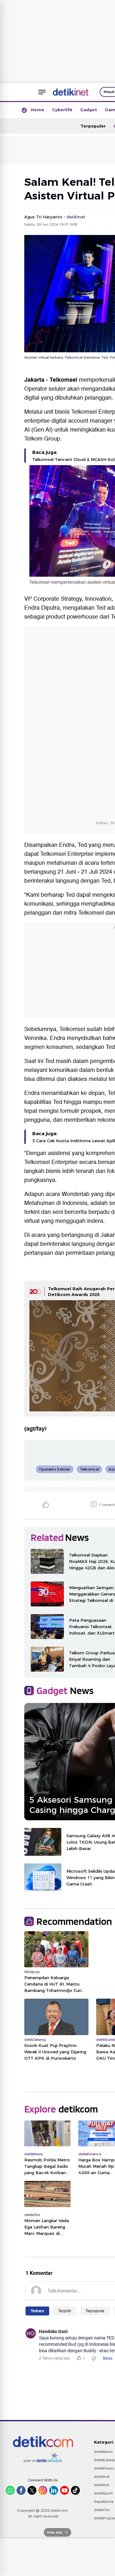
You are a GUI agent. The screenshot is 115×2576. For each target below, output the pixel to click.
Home (38, 110)
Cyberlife (62, 110)
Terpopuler (93, 126)
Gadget (89, 110)
